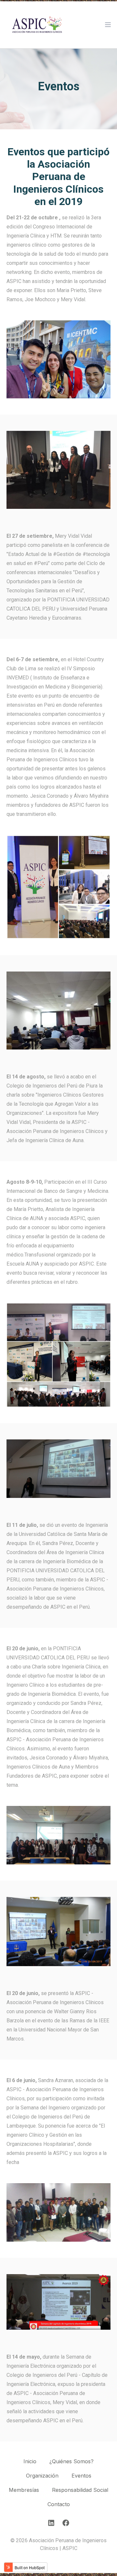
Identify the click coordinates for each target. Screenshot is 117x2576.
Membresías (24, 2490)
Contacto (59, 2504)
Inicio (30, 2461)
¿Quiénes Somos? (71, 2461)
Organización (42, 2476)
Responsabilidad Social (80, 2490)
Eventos (81, 2476)
